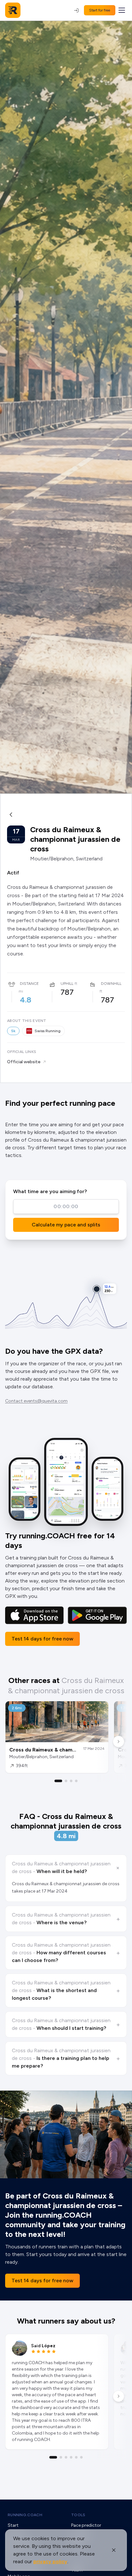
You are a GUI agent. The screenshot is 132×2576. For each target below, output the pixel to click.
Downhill (111, 984)
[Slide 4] (76, 1781)
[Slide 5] (76, 2457)
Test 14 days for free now (42, 1639)
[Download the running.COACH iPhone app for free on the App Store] (34, 1615)
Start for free (100, 10)
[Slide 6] (81, 2457)
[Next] (119, 1742)
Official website (24, 1062)
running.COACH (25, 2515)
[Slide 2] (66, 1781)
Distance (29, 984)
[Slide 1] (58, 1781)
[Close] (114, 2550)
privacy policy (50, 2561)
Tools (78, 2515)
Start (13, 2525)
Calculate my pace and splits (66, 1225)
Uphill (67, 984)
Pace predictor (86, 2525)
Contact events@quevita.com (36, 1401)
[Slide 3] (71, 1781)
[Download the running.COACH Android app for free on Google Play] (97, 1615)
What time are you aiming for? (50, 1191)
